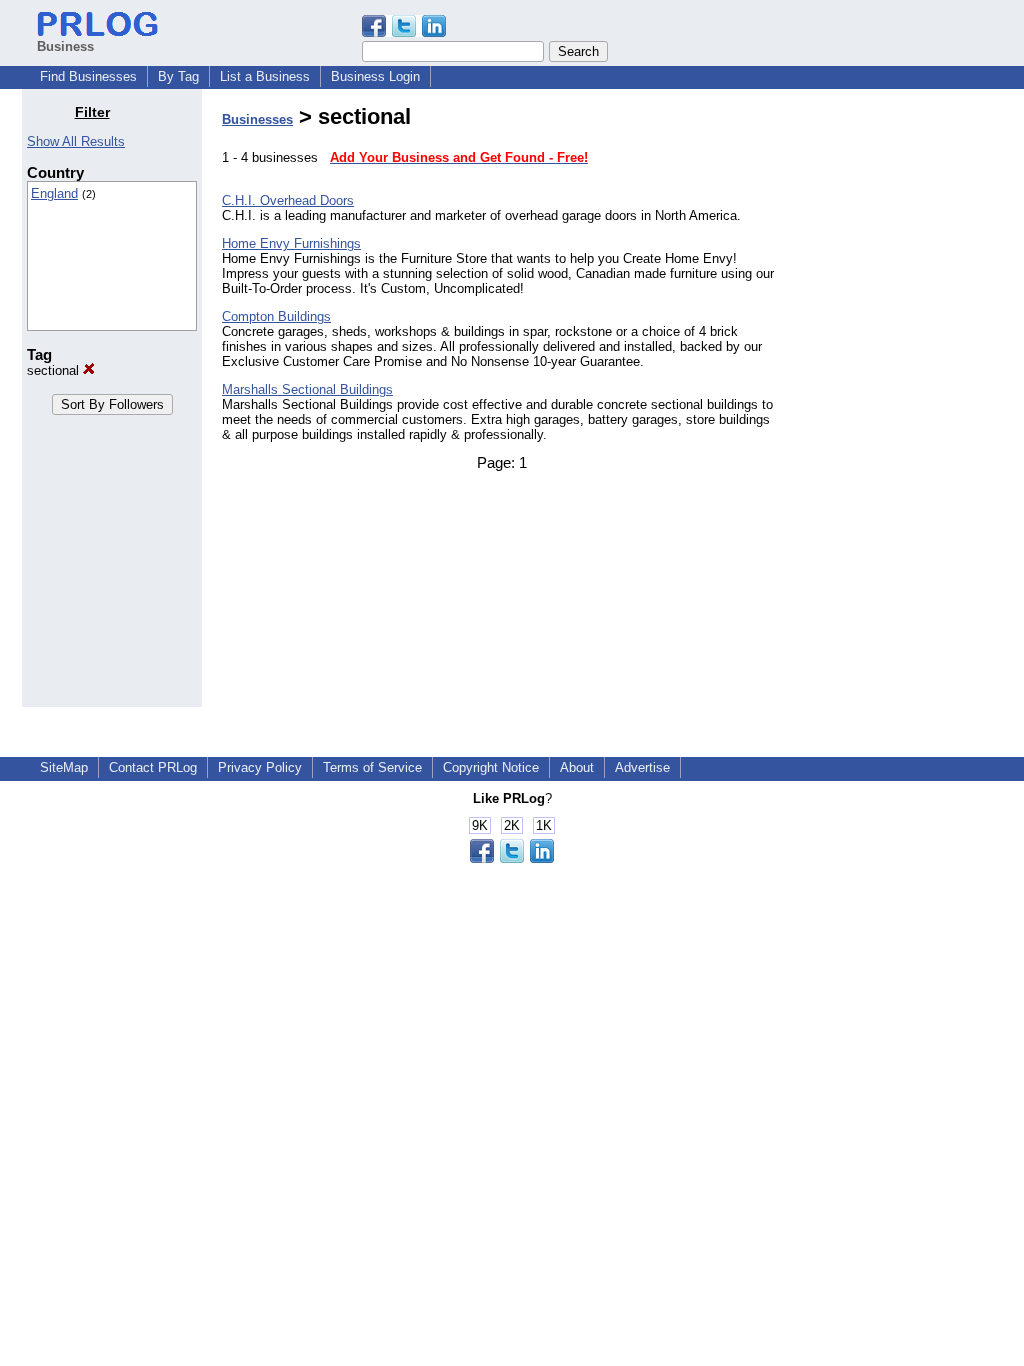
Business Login (375, 76)
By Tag (178, 76)
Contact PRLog (153, 767)
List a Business (265, 76)
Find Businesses (88, 76)
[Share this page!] (404, 32)
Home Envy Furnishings (291, 243)
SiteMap (64, 767)
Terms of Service (372, 767)
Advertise (642, 767)
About (577, 767)
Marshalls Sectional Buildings (307, 389)
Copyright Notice (491, 767)
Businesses (257, 119)
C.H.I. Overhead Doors (288, 200)
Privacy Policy (260, 767)
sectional (55, 370)
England (54, 193)
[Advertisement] (900, 404)
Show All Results (76, 141)
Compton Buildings (276, 316)
